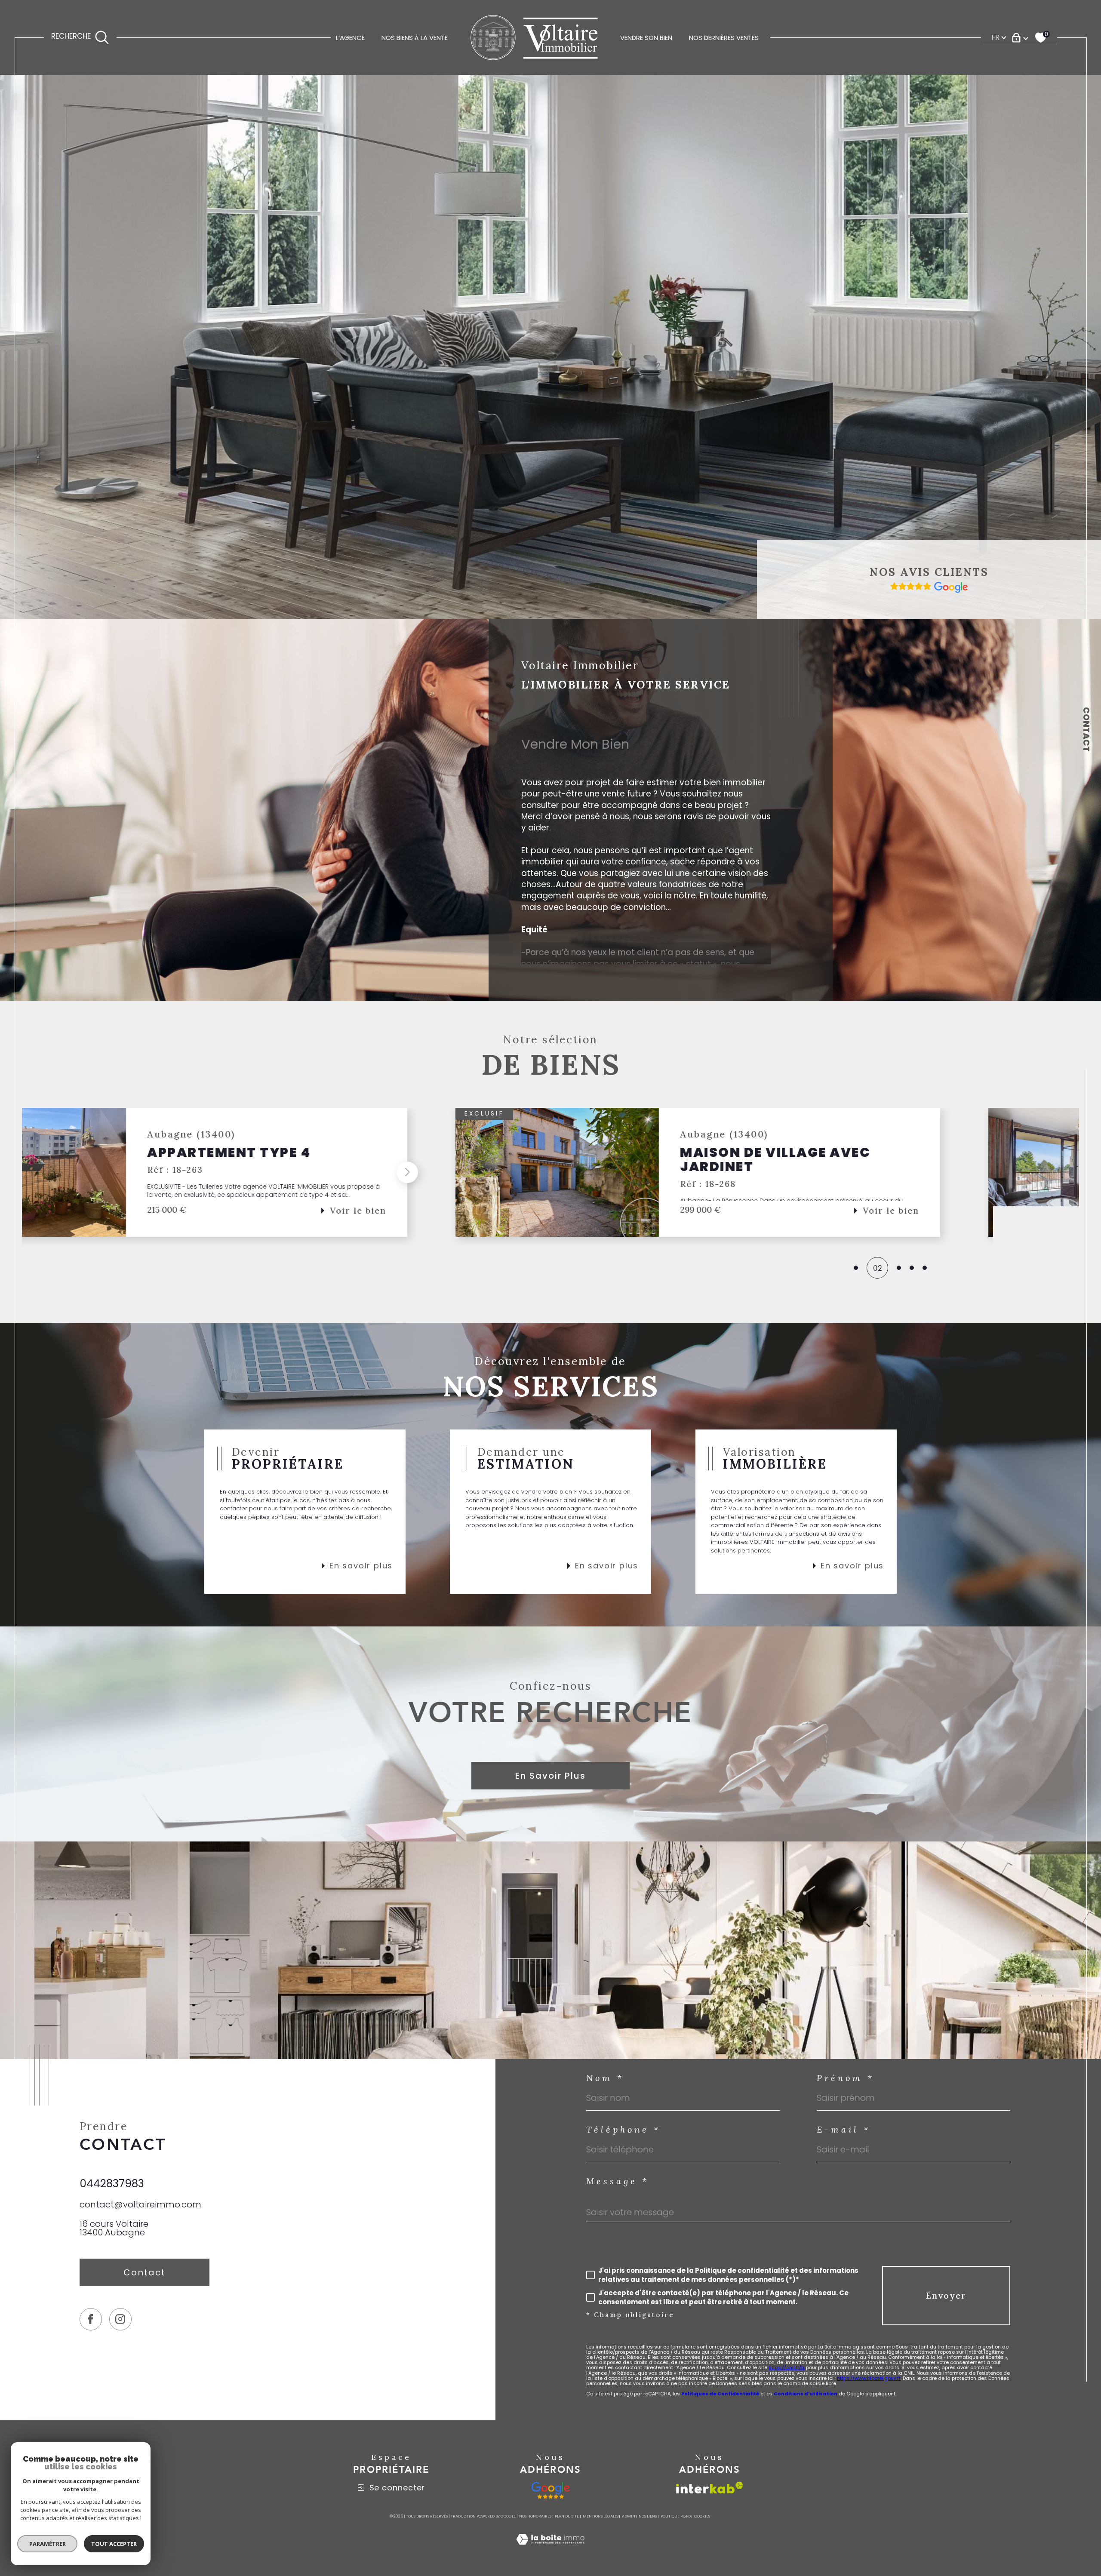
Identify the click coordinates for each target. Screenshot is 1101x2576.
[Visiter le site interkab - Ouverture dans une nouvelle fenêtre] (710, 2488)
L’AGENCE (350, 38)
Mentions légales (601, 2516)
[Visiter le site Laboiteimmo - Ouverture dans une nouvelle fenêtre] (550, 2549)
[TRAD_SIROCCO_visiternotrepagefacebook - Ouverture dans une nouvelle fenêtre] (91, 2319)
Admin (629, 2516)
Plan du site (567, 2516)
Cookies (702, 2516)
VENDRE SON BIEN (646, 38)
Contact (1086, 729)
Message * (618, 2181)
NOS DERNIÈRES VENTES (724, 38)
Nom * (605, 2078)
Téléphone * (623, 2130)
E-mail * (844, 2130)
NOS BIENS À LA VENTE (415, 38)
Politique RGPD (676, 2516)
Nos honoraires (535, 2516)
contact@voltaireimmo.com (140, 2204)
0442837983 (112, 2184)
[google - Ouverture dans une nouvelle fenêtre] (551, 2490)
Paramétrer (48, 2544)
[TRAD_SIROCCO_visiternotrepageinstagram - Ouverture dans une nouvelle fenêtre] (120, 2319)
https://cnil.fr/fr (787, 2367)
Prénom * (846, 2078)
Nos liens (648, 2516)
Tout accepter (114, 2544)
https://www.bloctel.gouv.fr (869, 2378)
